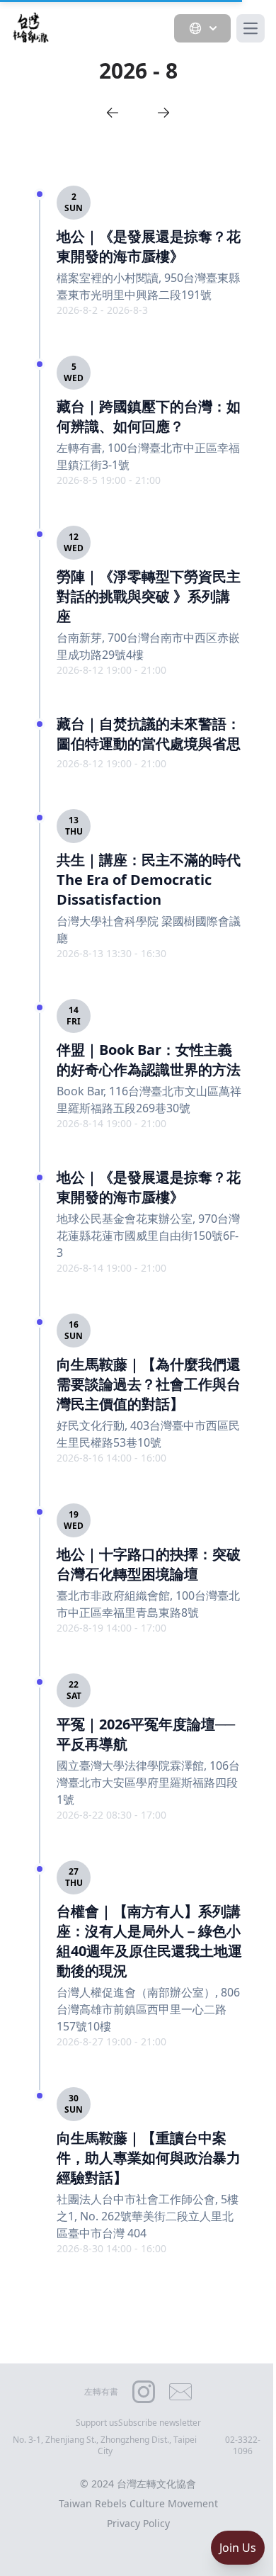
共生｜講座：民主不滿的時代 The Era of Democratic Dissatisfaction (149, 880)
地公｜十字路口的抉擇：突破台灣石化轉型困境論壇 (149, 1564)
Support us (97, 2423)
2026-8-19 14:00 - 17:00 (111, 1628)
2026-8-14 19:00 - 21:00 (111, 1123)
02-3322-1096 (243, 2446)
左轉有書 (101, 2391)
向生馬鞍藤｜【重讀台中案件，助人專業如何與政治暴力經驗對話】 (149, 2158)
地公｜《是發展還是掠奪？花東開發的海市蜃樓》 (149, 246)
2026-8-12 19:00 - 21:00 (111, 670)
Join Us (238, 2548)
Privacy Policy (138, 2523)
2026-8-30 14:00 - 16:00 (111, 2248)
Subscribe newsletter (160, 2423)
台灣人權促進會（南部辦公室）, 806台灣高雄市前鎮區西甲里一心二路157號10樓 (148, 2009)
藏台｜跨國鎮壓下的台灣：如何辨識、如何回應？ (149, 416)
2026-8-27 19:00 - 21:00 (111, 2041)
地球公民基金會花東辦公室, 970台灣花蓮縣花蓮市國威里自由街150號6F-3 (148, 1236)
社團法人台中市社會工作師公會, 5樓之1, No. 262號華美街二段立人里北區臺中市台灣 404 (148, 2216)
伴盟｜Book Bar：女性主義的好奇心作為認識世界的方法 (149, 1060)
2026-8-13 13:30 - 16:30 (111, 953)
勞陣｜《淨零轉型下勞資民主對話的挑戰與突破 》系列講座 (149, 596)
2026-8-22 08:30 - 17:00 (111, 1815)
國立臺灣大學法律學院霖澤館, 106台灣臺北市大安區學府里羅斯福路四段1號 (148, 1783)
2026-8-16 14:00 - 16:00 (111, 1458)
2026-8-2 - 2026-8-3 (102, 310)
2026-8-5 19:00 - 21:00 (109, 480)
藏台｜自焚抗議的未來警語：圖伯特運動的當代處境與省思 (149, 734)
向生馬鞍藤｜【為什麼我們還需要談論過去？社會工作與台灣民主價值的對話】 (149, 1384)
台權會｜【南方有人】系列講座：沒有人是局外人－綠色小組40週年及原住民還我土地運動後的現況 (149, 1941)
